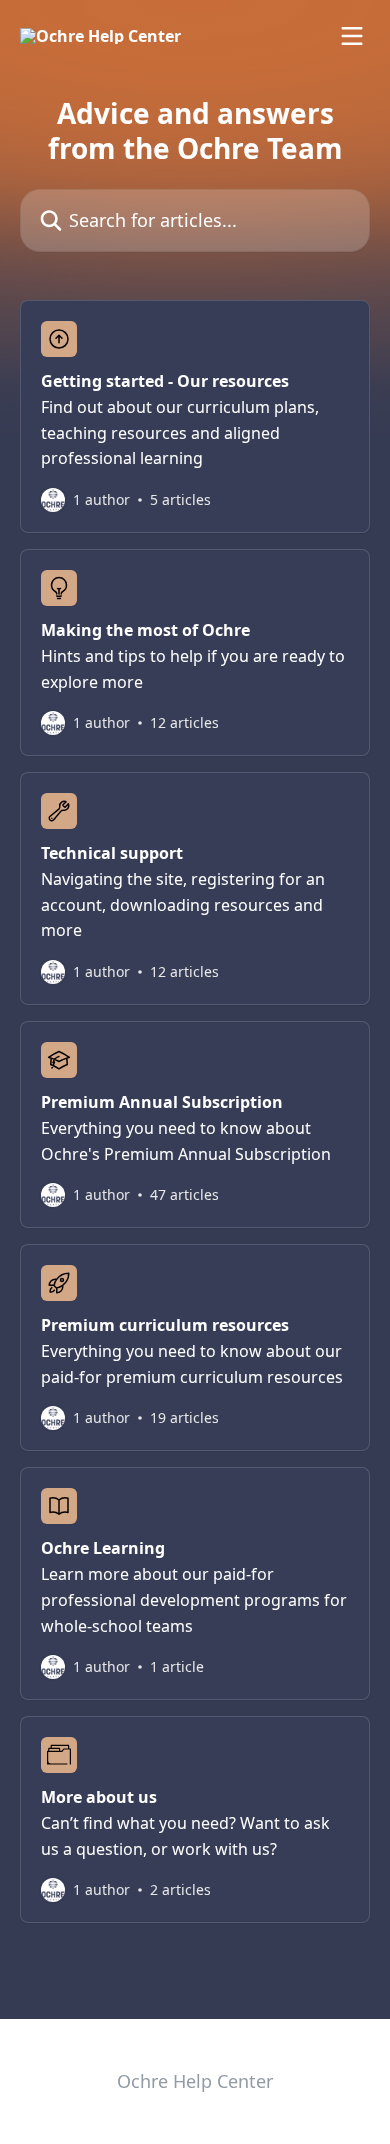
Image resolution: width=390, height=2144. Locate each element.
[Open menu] (352, 36)
